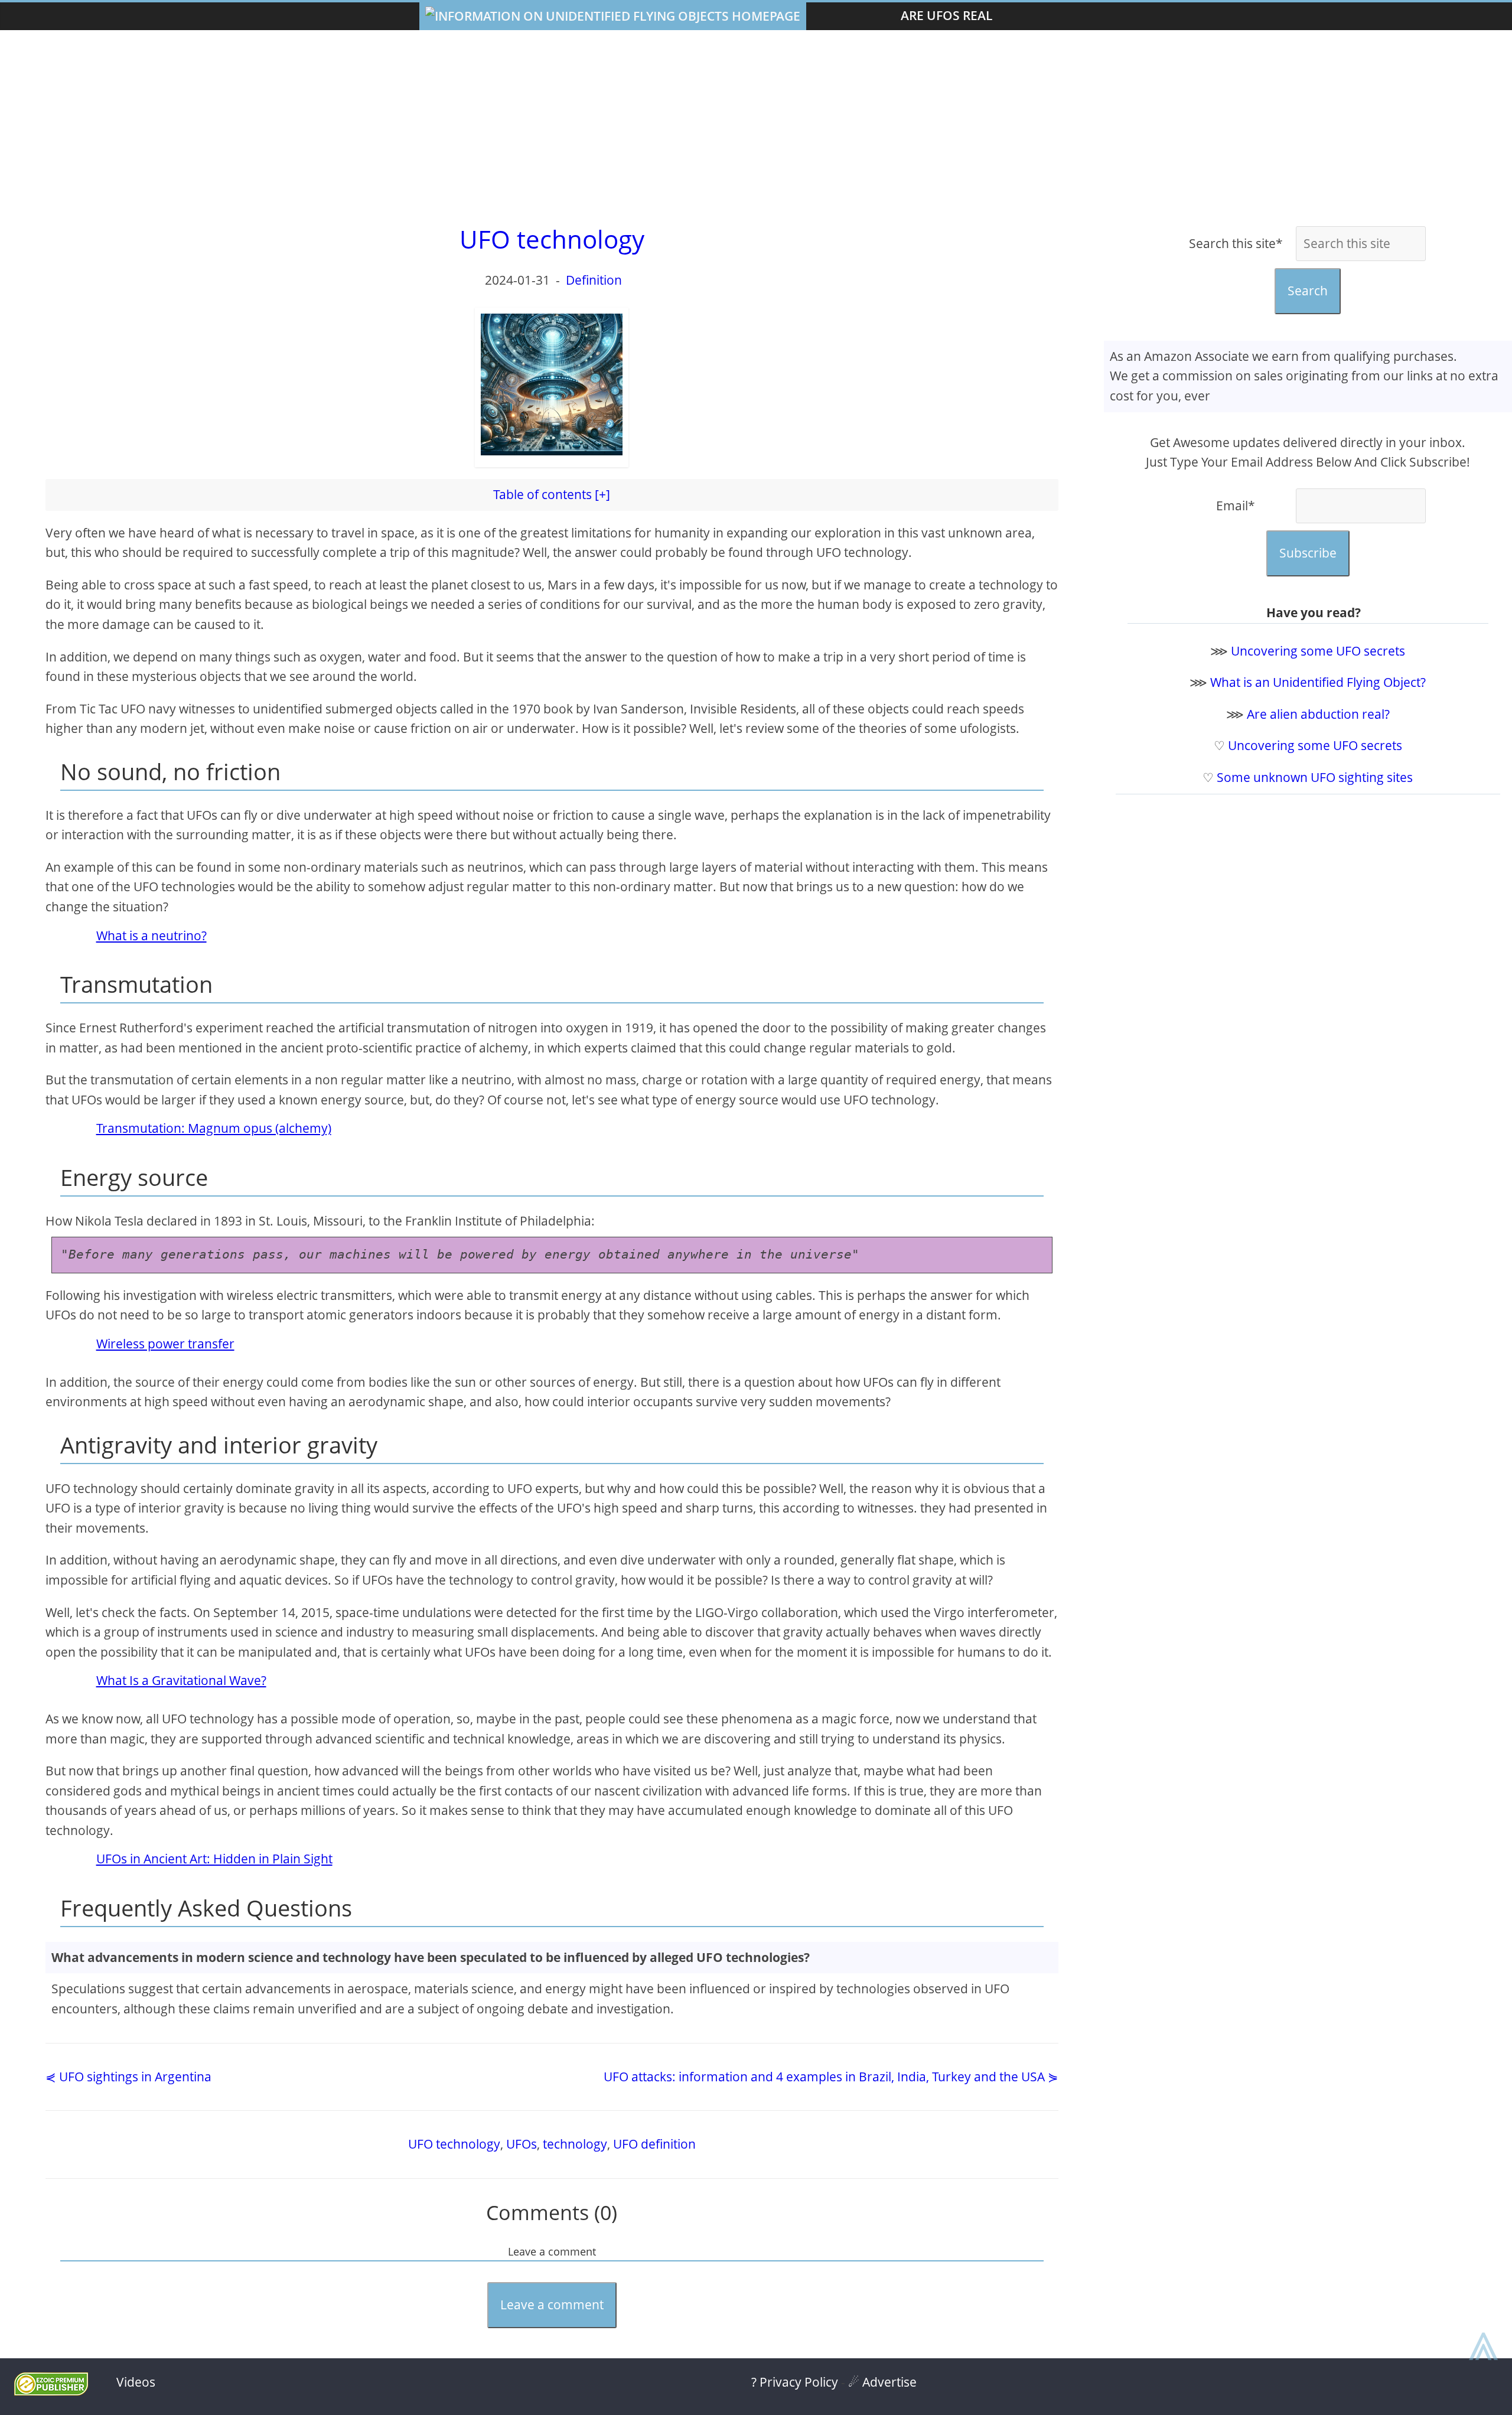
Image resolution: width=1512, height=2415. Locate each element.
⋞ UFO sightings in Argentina (128, 2077)
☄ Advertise (882, 2382)
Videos (136, 2382)
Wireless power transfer (165, 1344)
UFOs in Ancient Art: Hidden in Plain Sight (214, 1859)
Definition (594, 280)
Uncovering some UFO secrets (1318, 651)
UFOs (522, 2144)
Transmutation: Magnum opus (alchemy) (214, 1128)
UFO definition (654, 2144)
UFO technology (454, 2144)
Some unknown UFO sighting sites (1315, 777)
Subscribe (1308, 553)
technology (575, 2144)
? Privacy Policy (795, 2382)
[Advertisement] (756, 125)
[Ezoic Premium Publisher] (51, 2391)
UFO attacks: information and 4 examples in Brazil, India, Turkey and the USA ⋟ (831, 2077)
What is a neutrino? (151, 936)
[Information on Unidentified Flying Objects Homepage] (613, 16)
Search (1308, 291)
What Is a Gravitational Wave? (181, 1680)
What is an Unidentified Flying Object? (1318, 682)
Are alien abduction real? (1318, 714)
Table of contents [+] (552, 494)
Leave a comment (552, 2305)
